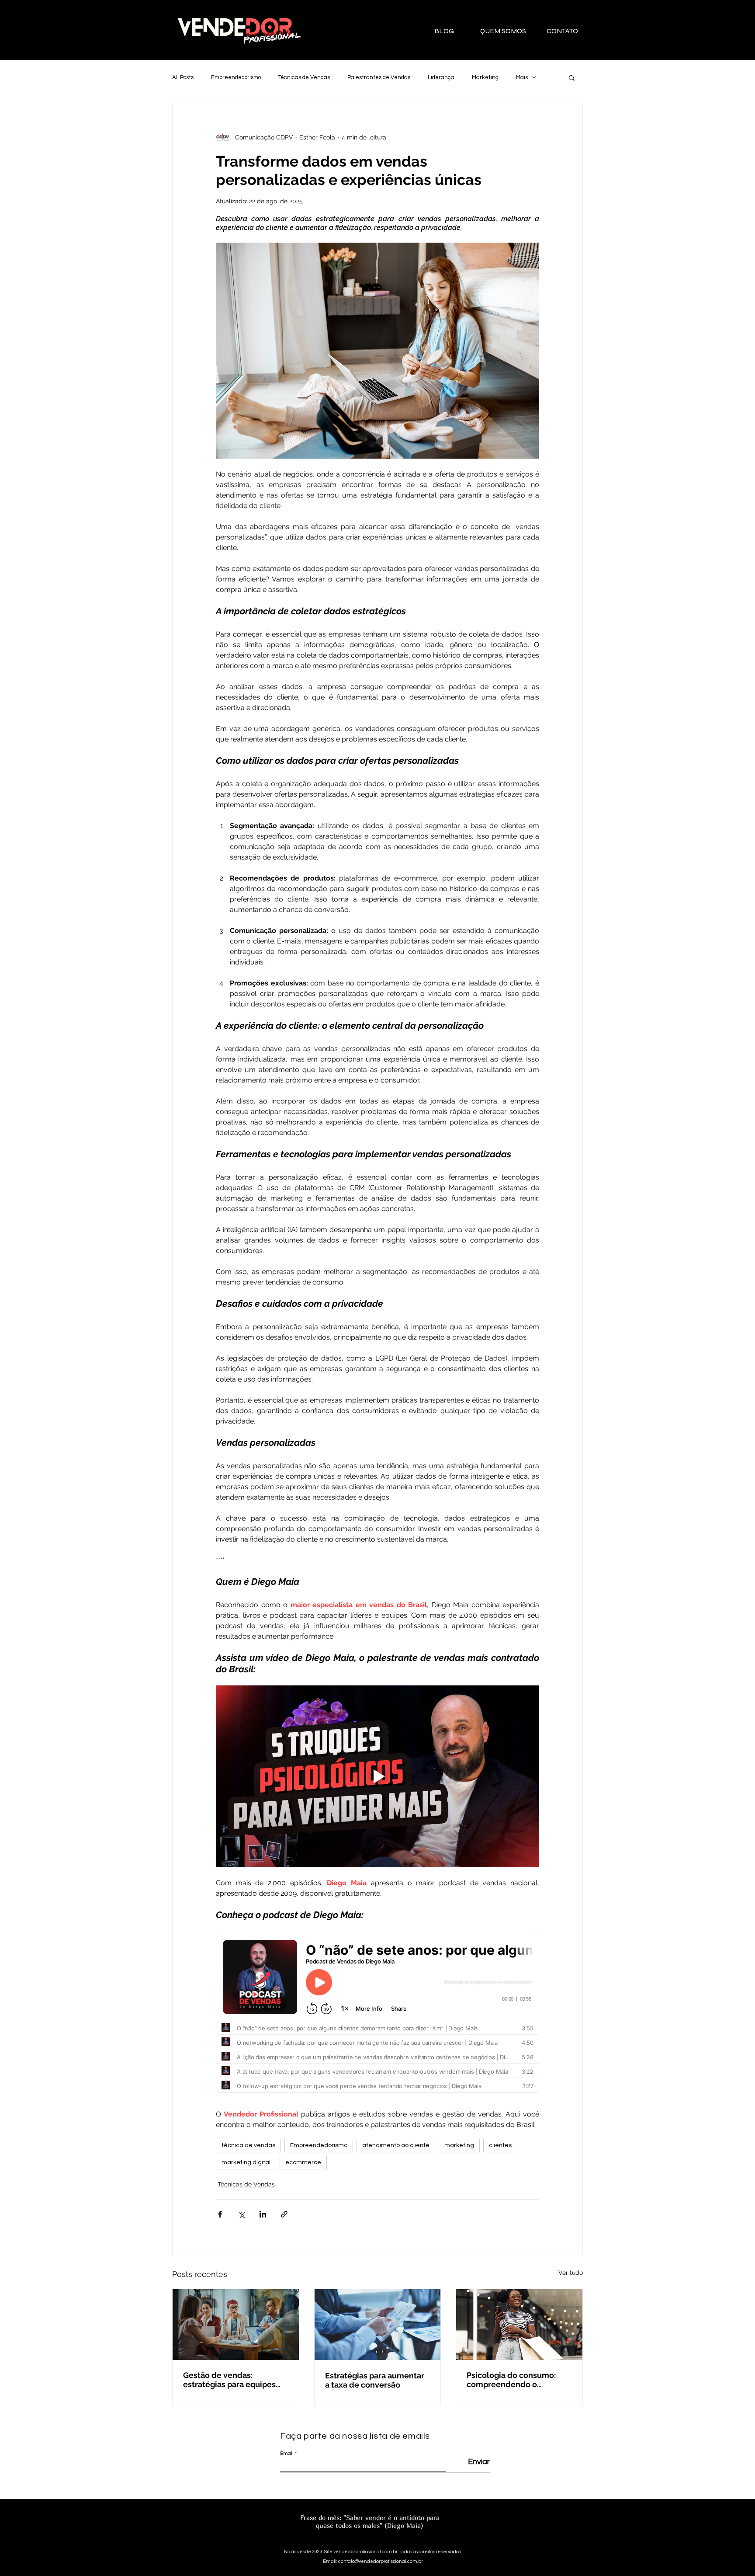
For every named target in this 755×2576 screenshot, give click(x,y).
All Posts (183, 77)
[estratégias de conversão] (378, 2325)
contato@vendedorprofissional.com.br (381, 2561)
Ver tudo (571, 2273)
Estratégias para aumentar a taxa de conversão (375, 2380)
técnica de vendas (248, 2145)
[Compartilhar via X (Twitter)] (241, 2214)
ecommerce (303, 2162)
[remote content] (377, 2016)
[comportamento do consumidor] (519, 2325)
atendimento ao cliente (396, 2145)
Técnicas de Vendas (304, 77)
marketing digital (246, 2162)
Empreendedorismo (236, 77)
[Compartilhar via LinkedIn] (263, 2214)
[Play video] (377, 1776)
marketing (459, 2145)
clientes (500, 2145)
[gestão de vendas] (236, 2325)
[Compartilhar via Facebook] (220, 2214)
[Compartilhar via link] (284, 2214)
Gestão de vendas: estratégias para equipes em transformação (229, 2380)
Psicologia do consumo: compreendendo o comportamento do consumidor (511, 2380)
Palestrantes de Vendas (379, 77)
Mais (522, 77)
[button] (572, 77)
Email (287, 2454)
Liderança (441, 77)
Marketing (485, 77)
